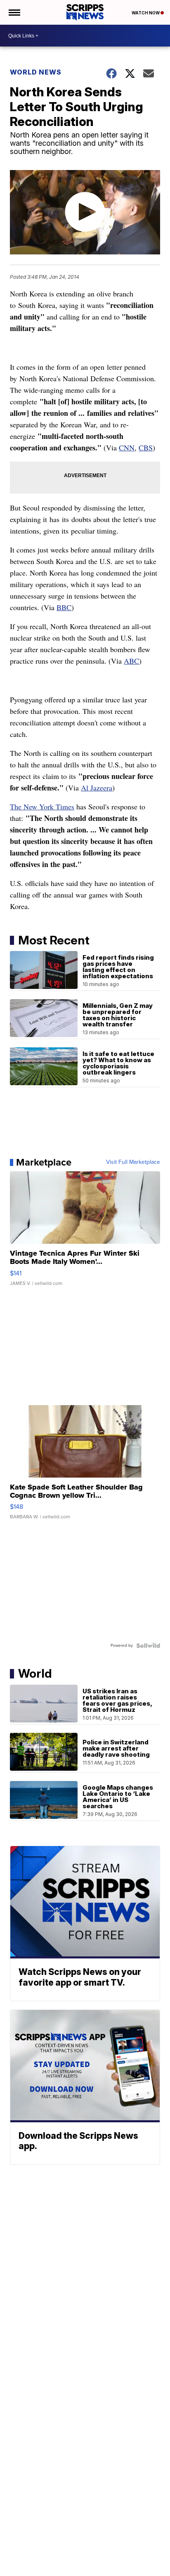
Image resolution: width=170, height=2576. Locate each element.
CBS (146, 448)
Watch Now (146, 13)
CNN (127, 448)
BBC (64, 607)
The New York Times (42, 807)
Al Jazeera (97, 788)
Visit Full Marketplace (133, 1162)
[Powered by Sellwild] (148, 1646)
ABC (131, 661)
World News (36, 72)
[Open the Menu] (14, 12)
